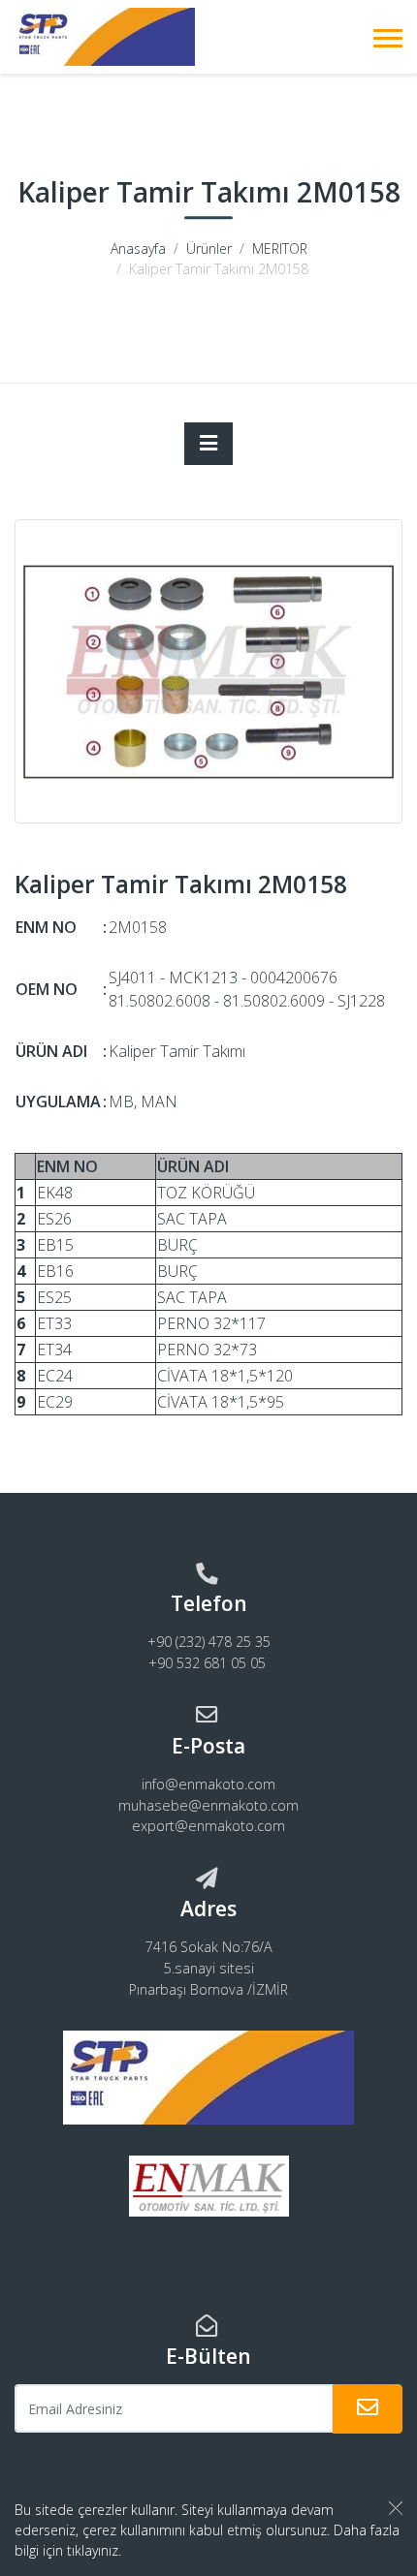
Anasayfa (138, 248)
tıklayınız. (94, 2550)
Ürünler (209, 248)
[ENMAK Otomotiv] (105, 37)
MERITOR (280, 248)
